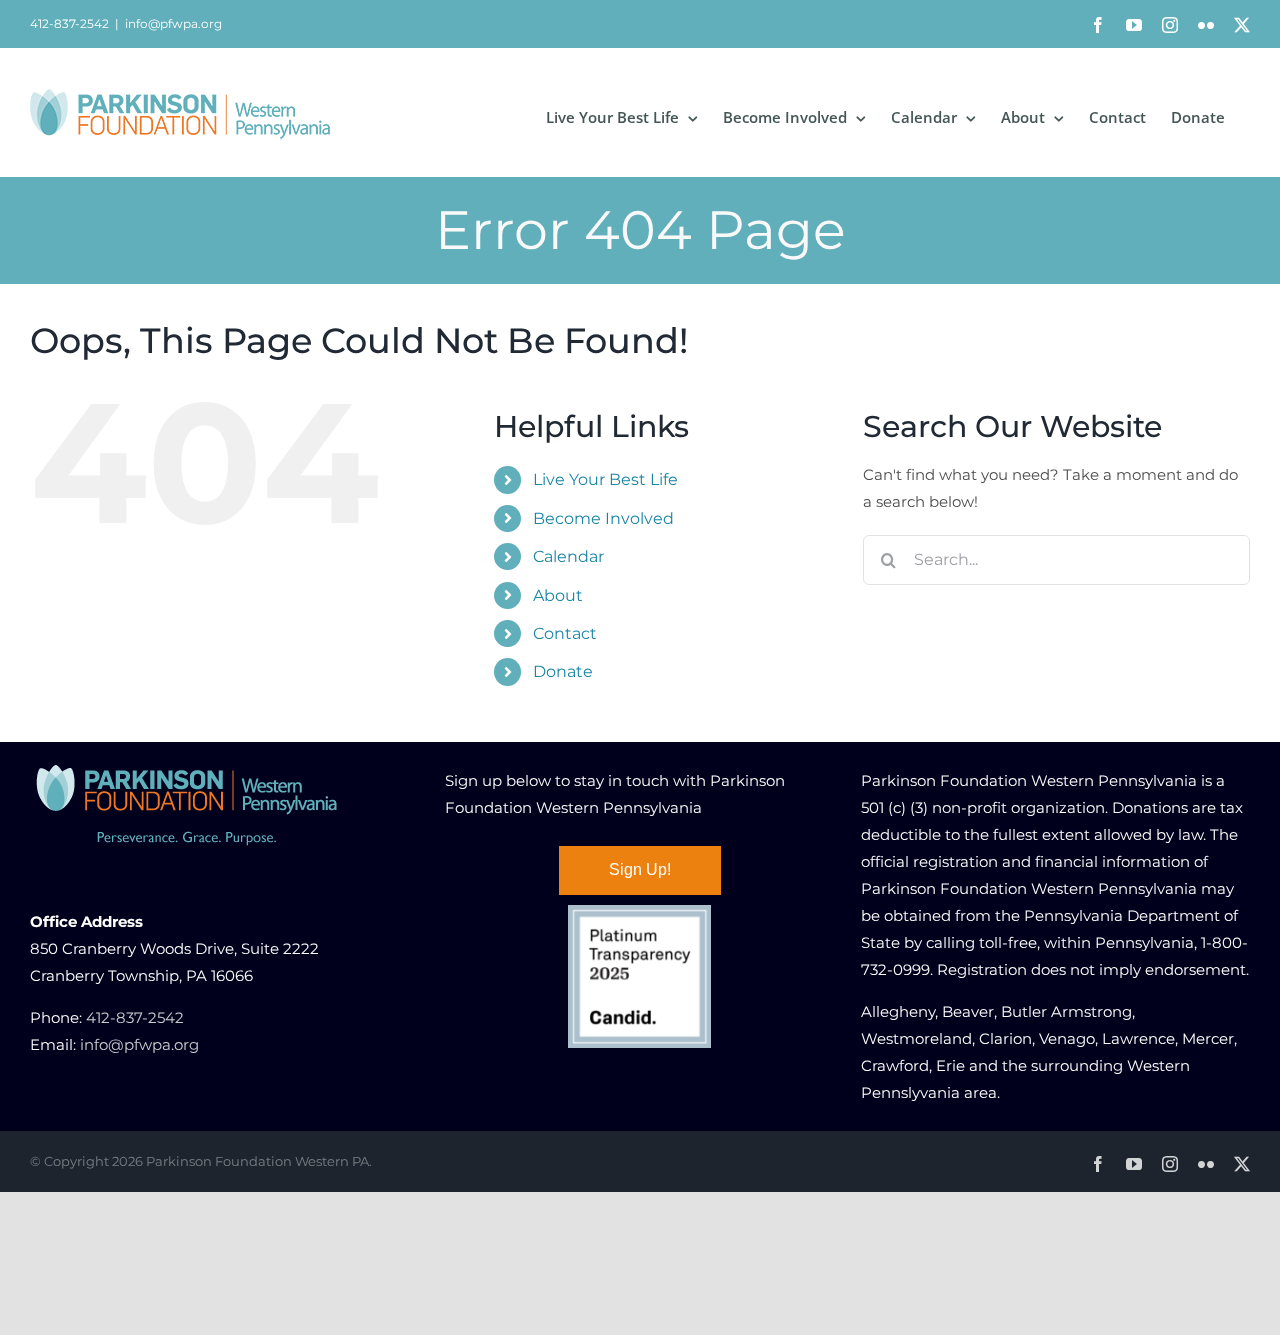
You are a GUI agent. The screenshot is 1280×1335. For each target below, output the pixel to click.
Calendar (568, 556)
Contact (565, 633)
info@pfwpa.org (173, 23)
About (558, 595)
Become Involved (603, 518)
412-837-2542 (135, 1017)
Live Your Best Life (605, 479)
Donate (563, 671)
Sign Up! (640, 869)
